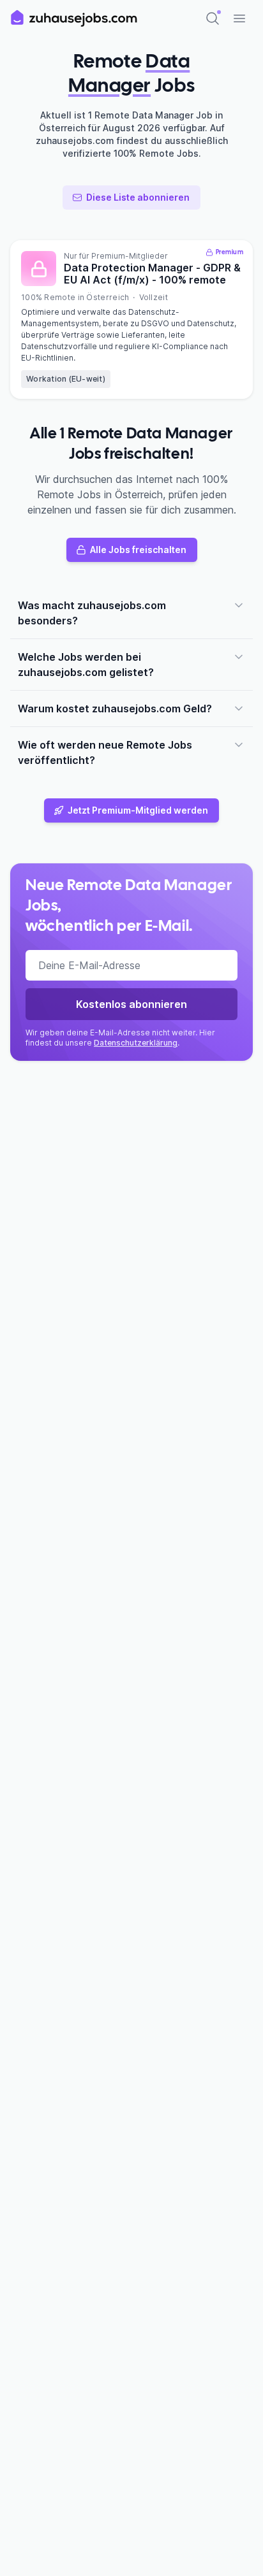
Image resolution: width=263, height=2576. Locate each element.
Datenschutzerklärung (136, 1043)
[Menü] (239, 18)
